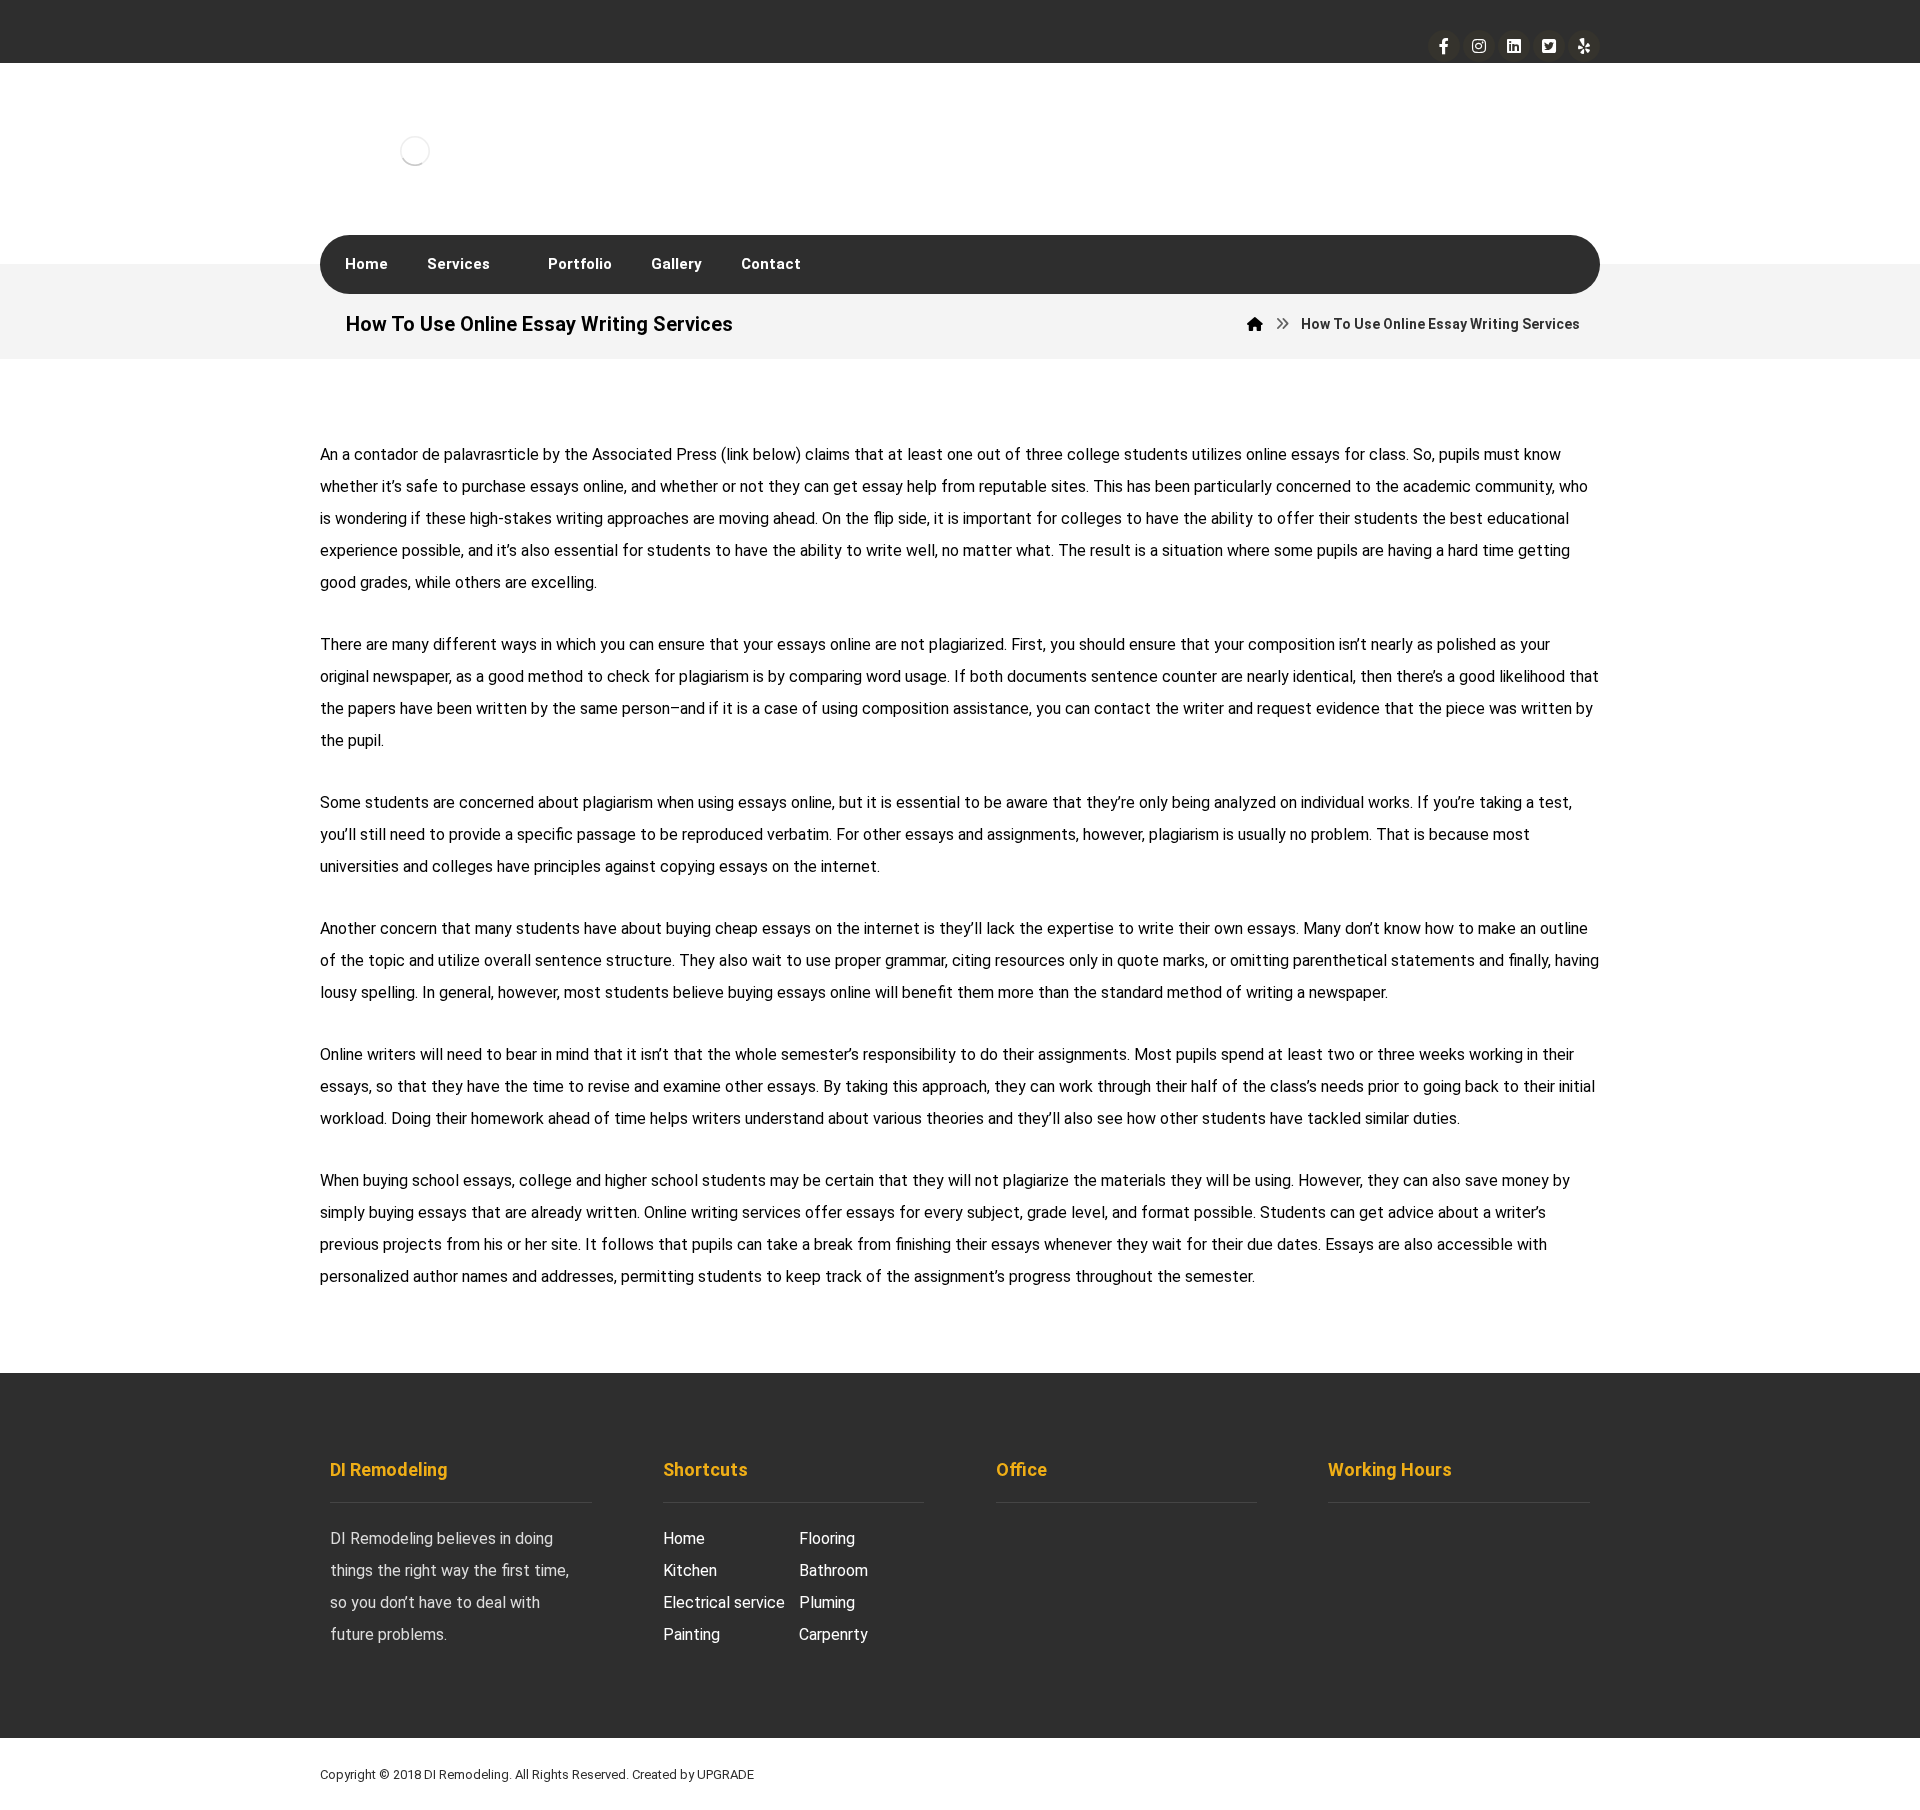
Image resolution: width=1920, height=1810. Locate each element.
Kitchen (690, 1570)
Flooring (827, 1538)
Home (684, 1538)
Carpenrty (833, 1634)
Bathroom (833, 1570)
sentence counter (1154, 676)
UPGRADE (725, 1774)
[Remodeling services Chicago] (415, 137)
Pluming (827, 1602)
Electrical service (724, 1602)
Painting (691, 1634)
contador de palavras (428, 454)
